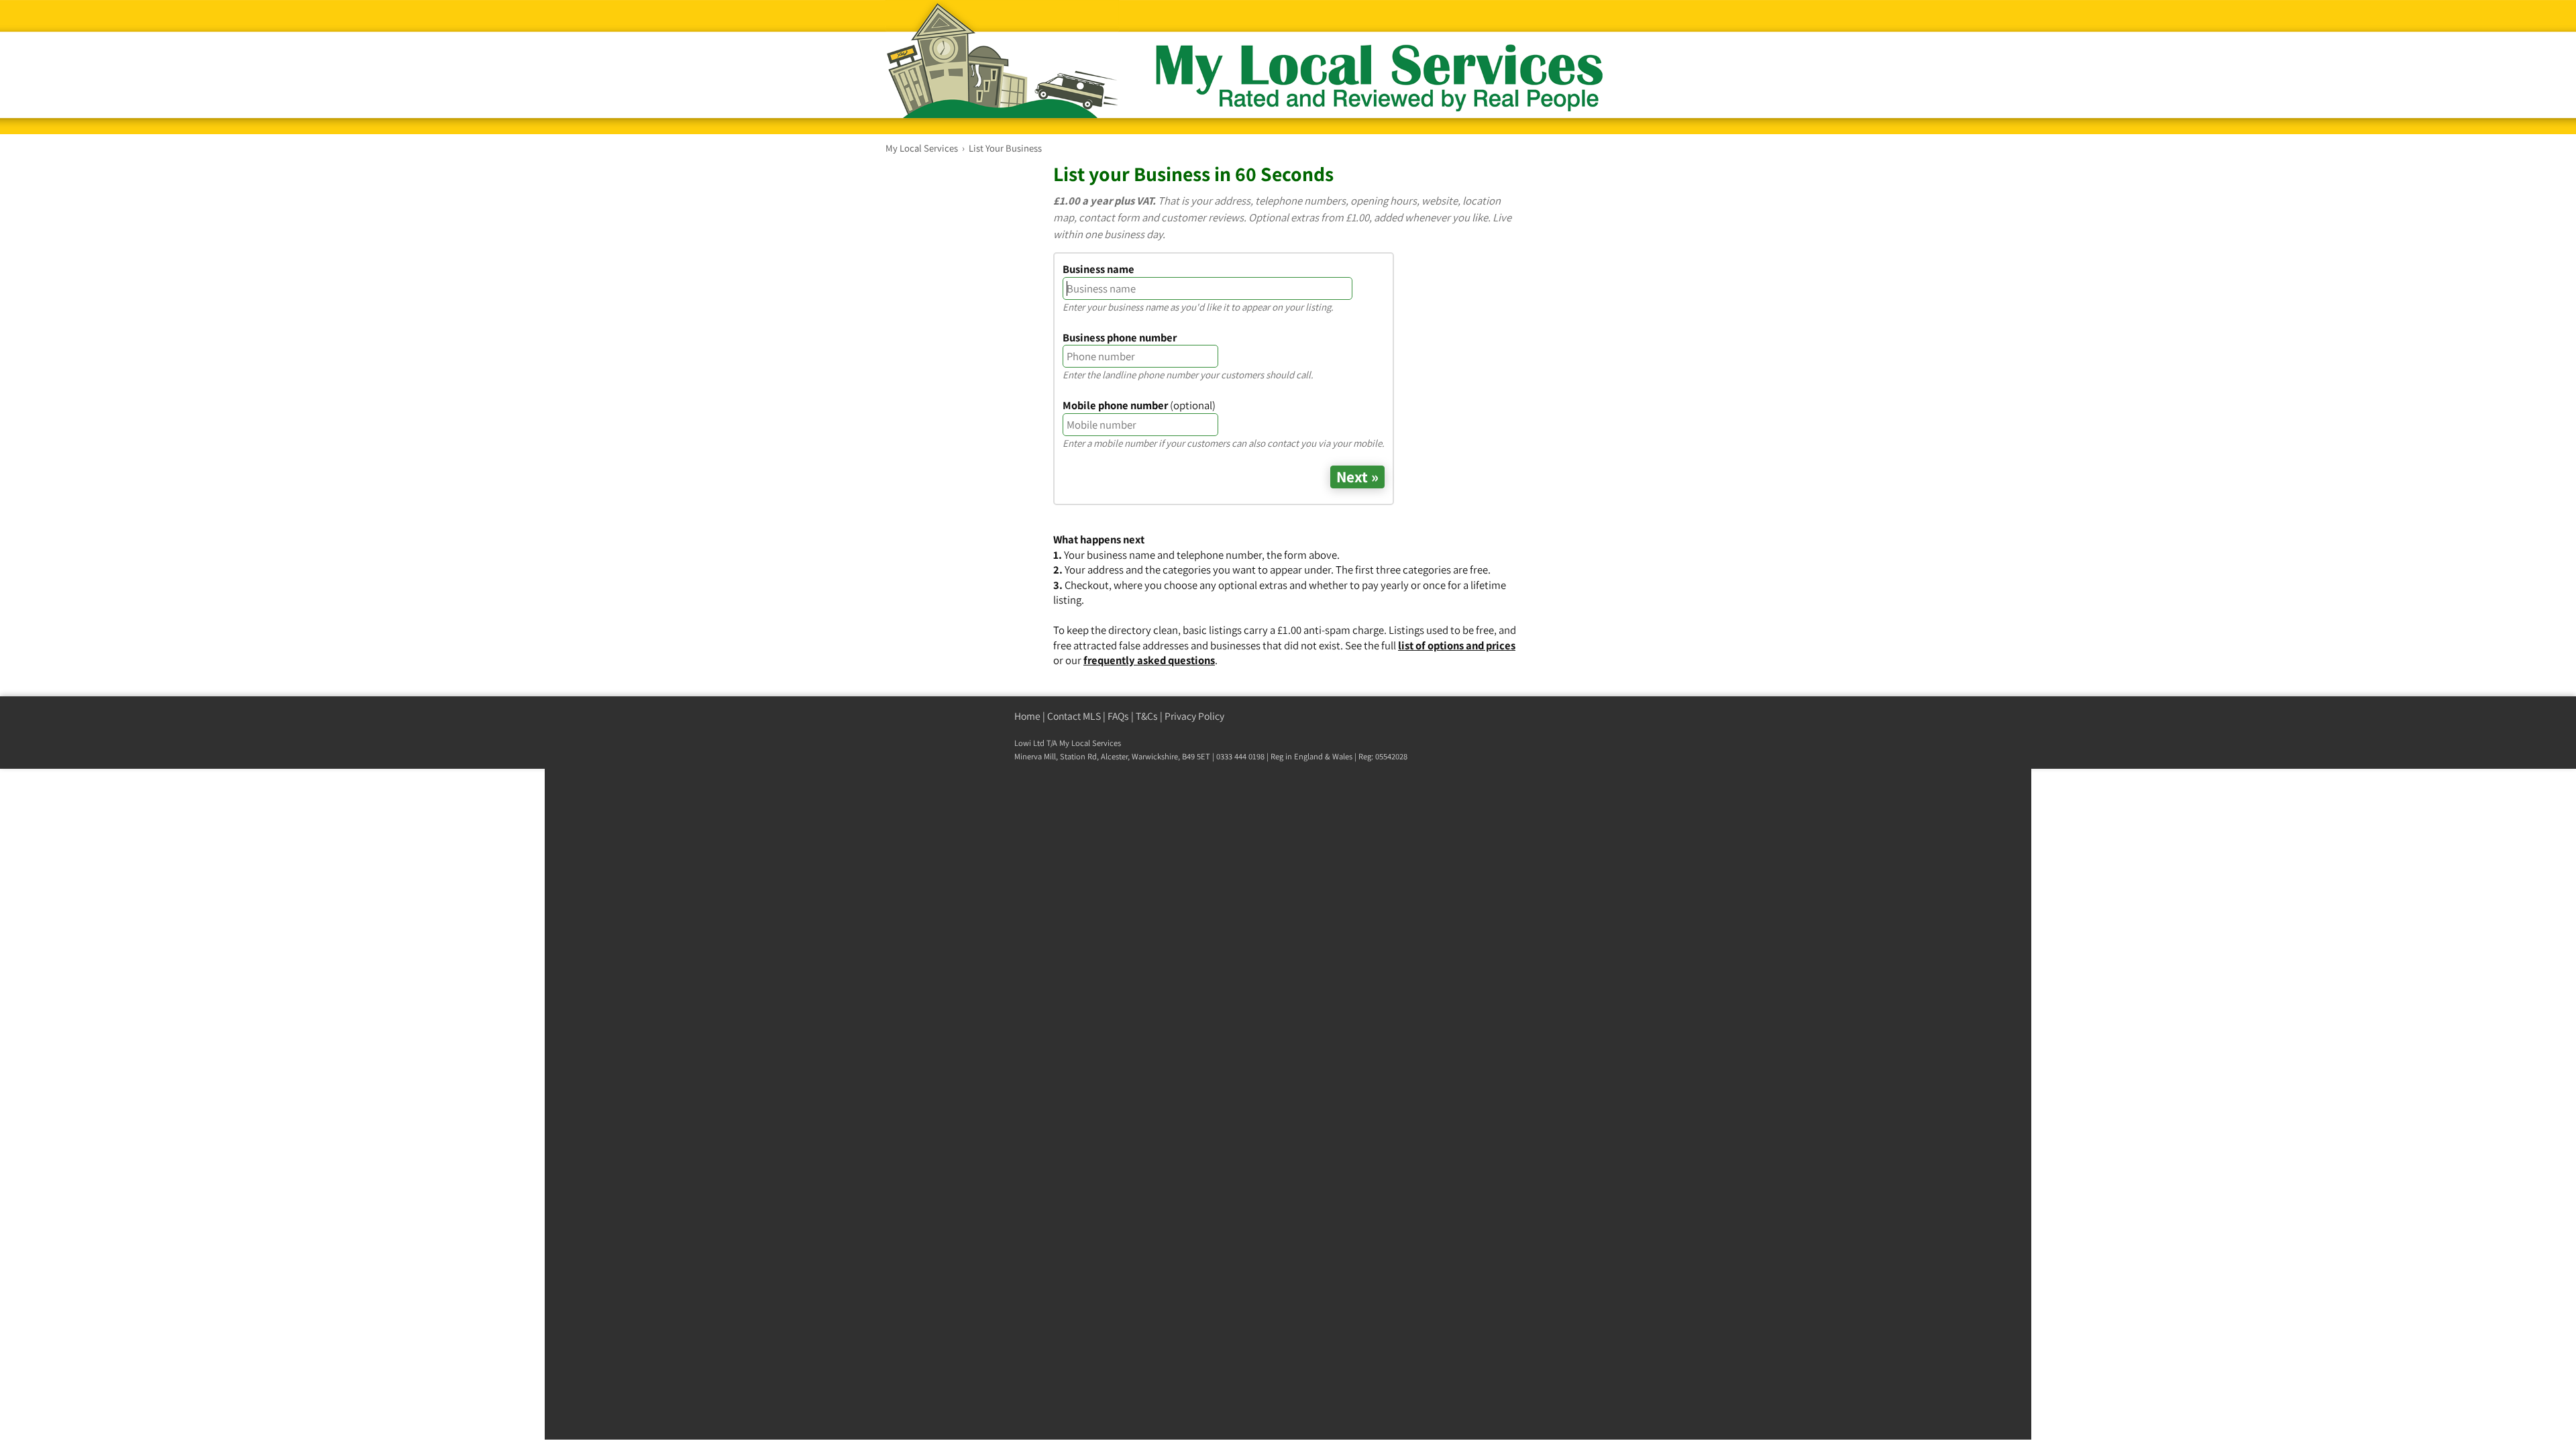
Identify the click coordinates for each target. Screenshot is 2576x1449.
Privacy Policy (1194, 716)
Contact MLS (1074, 716)
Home (1027, 716)
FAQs (1118, 716)
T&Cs (1147, 716)
